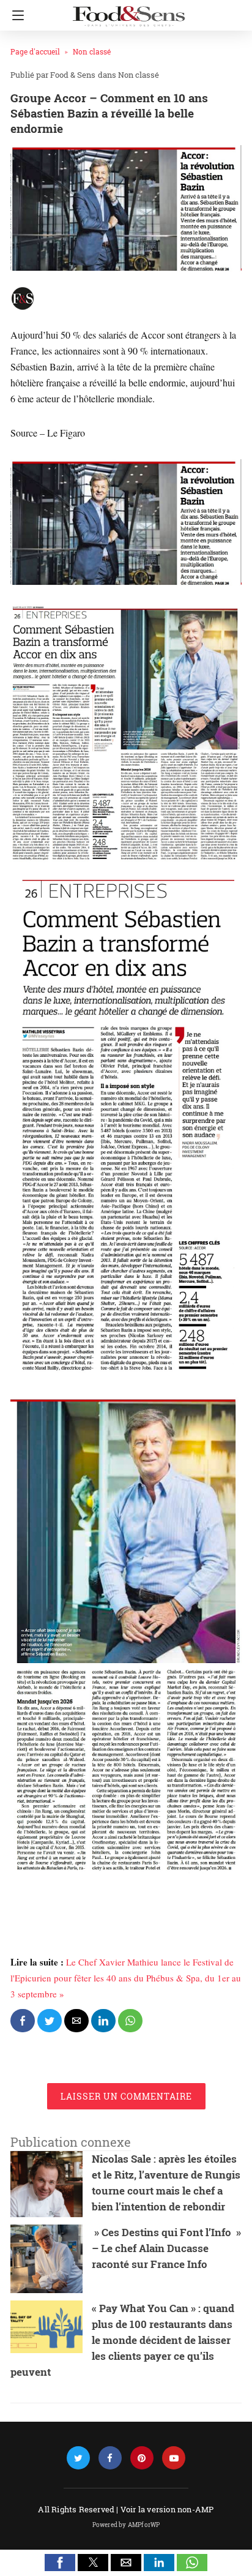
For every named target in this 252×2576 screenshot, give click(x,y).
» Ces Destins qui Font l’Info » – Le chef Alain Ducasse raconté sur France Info (166, 2248)
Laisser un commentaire (126, 2096)
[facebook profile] (110, 2458)
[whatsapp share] (130, 2021)
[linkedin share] (103, 2021)
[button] (60, 2563)
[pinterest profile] (142, 2458)
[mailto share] (76, 2021)
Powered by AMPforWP (126, 2525)
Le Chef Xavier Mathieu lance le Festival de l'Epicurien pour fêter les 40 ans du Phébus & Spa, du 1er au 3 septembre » (126, 1978)
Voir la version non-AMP (167, 2509)
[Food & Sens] (128, 11)
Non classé (92, 51)
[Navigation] (15, 15)
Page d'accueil (35, 51)
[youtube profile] (174, 2458)
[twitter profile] (78, 2458)
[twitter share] (50, 2021)
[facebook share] (23, 2021)
